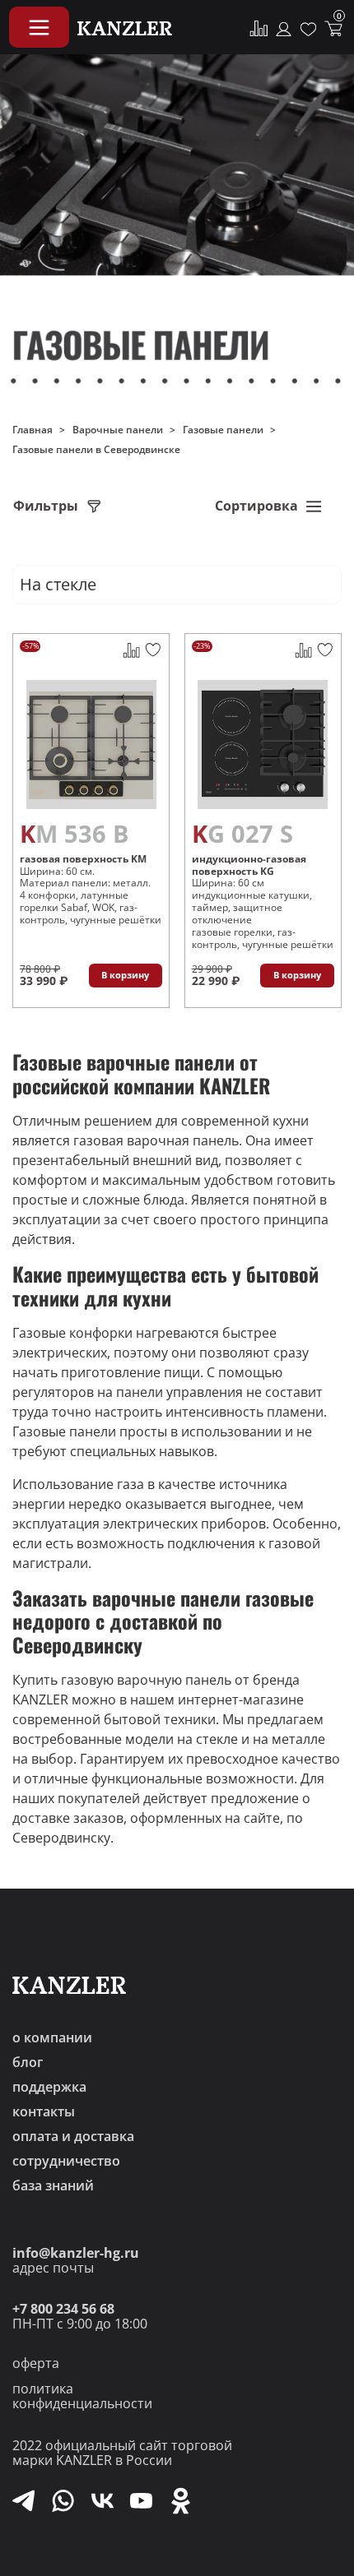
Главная (33, 430)
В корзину (125, 975)
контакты (44, 2111)
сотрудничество (66, 2161)
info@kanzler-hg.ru (76, 2253)
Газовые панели (223, 430)
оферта (36, 2363)
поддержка (49, 2087)
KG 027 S (242, 834)
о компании (52, 2037)
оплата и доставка (73, 2136)
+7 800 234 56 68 (63, 2309)
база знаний (53, 2185)
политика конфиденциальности (82, 2396)
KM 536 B (74, 834)
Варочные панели (118, 430)
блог (28, 2062)
